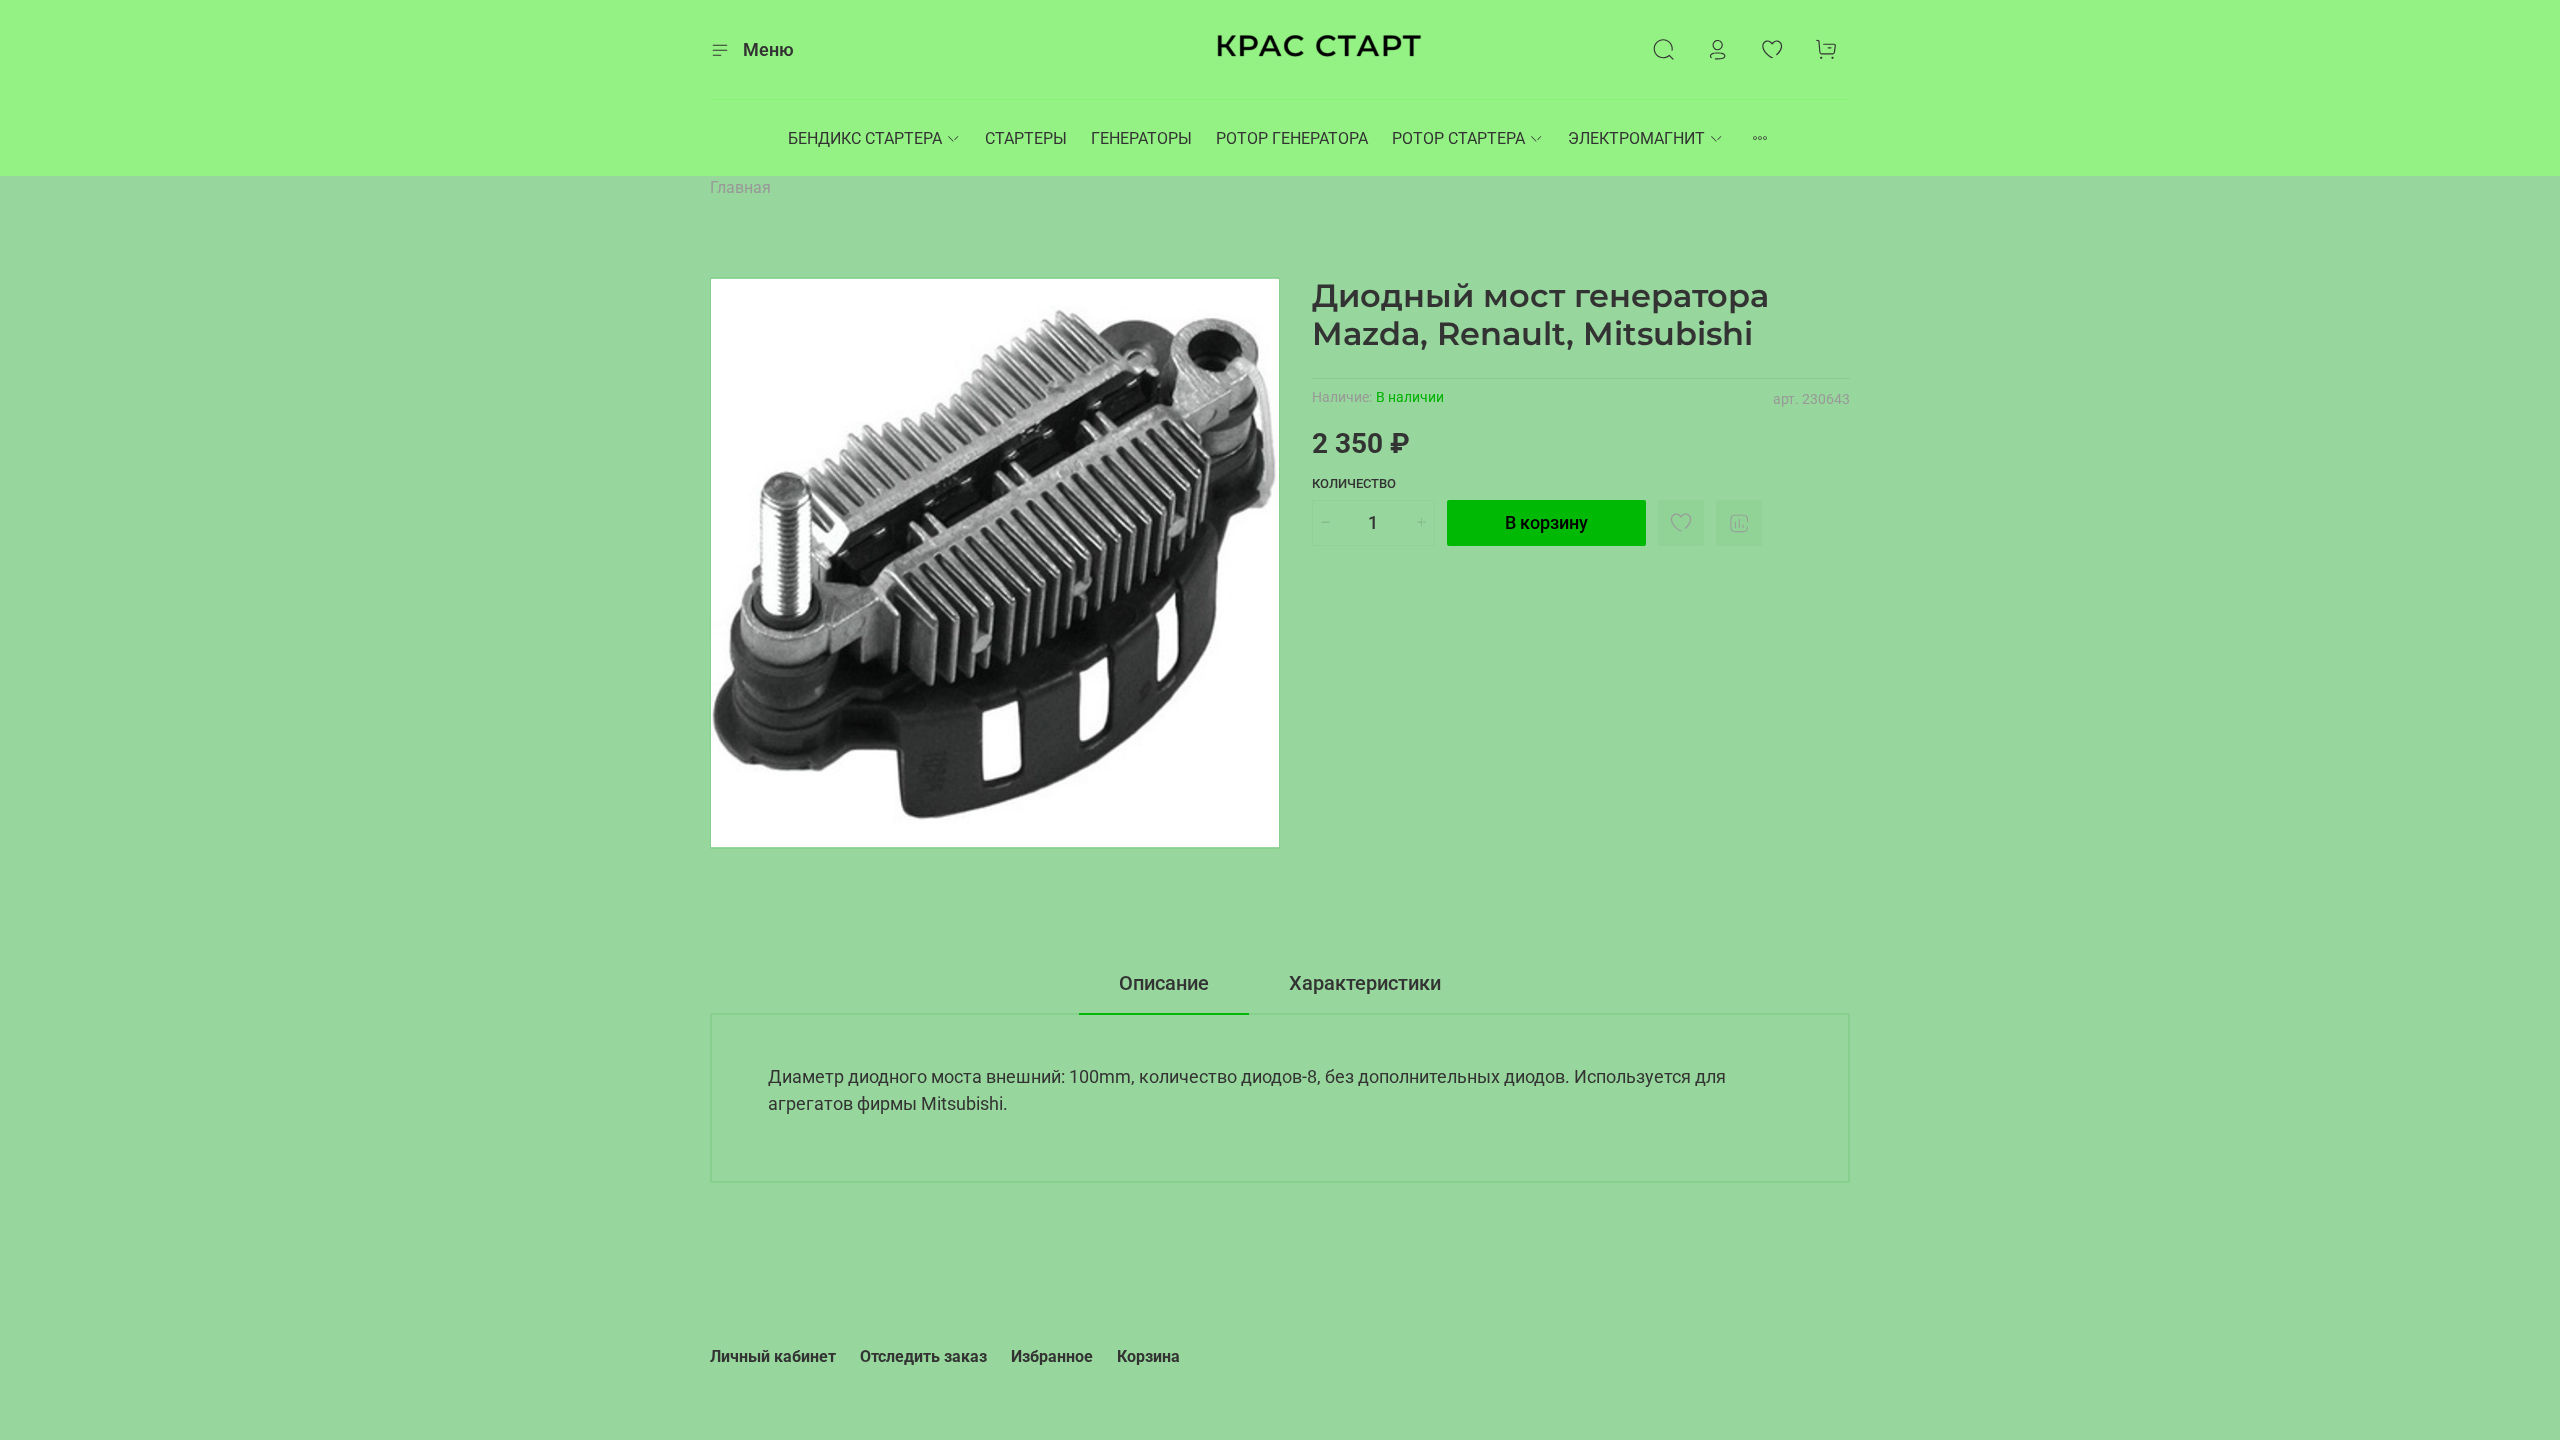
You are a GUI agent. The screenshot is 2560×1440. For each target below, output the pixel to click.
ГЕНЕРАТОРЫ (1141, 138)
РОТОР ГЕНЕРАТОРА (1292, 138)
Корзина (1148, 1356)
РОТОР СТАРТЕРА (1458, 138)
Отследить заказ (923, 1356)
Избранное (1052, 1356)
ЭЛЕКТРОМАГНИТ (1636, 138)
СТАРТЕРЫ (1026, 138)
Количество (1354, 483)
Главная (740, 187)
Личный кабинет (773, 1356)
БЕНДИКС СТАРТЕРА (865, 138)
